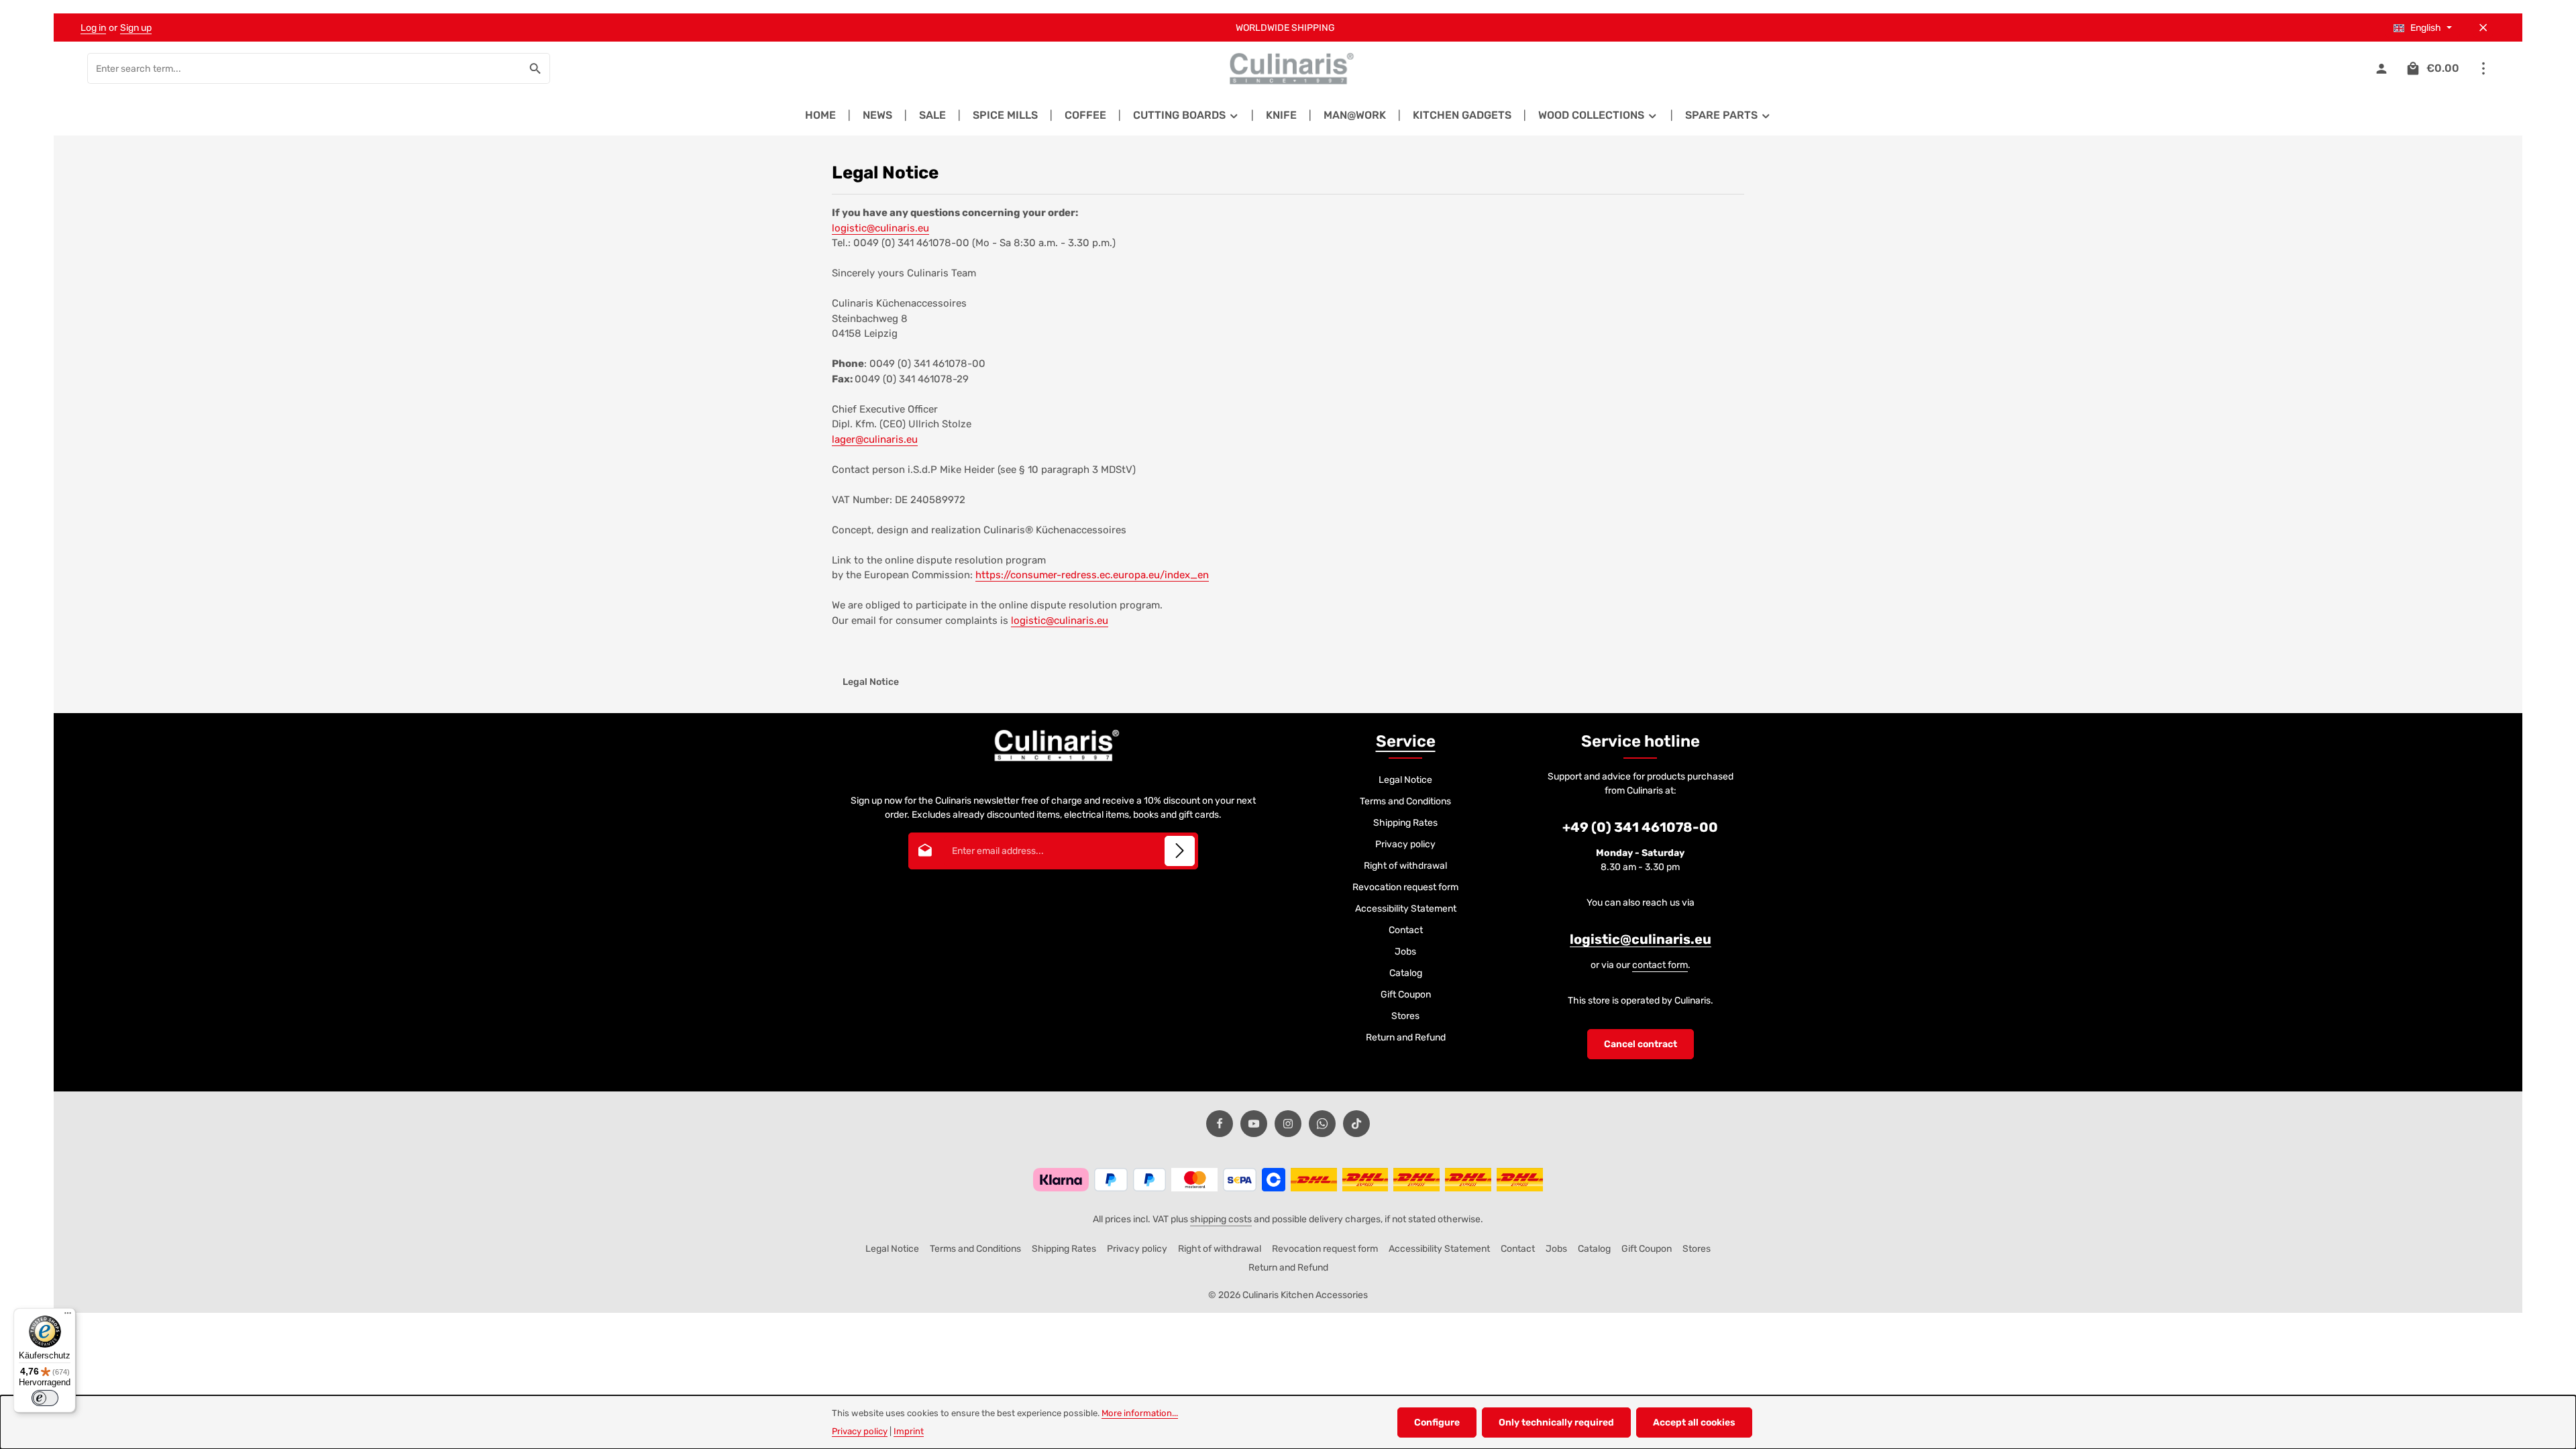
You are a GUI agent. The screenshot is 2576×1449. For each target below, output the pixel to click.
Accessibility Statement (1406, 909)
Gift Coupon (1406, 995)
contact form (1660, 965)
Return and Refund (1406, 1037)
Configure (1437, 1423)
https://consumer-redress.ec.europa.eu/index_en (1092, 575)
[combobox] (305, 68)
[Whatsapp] (1322, 1124)
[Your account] (2381, 69)
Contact (1406, 930)
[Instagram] (1288, 1124)
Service (1406, 741)
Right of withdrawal (1405, 866)
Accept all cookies (1694, 1423)
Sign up (136, 28)
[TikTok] (1356, 1124)
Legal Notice (1405, 780)
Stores (1405, 1016)
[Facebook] (1220, 1124)
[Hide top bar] (2483, 28)
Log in (93, 28)
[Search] (536, 68)
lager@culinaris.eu (875, 439)
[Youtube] (1254, 1124)
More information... (1140, 1413)
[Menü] (68, 1316)
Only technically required (1556, 1423)
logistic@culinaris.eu (880, 228)
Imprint (909, 1431)
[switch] (45, 1398)
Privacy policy (1405, 844)
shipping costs (1221, 1219)
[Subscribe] (1180, 851)
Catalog (1406, 973)
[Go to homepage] (1288, 68)
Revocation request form (1405, 887)
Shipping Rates (1405, 823)
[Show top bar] (2483, 69)
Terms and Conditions (1405, 801)
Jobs (1405, 952)
